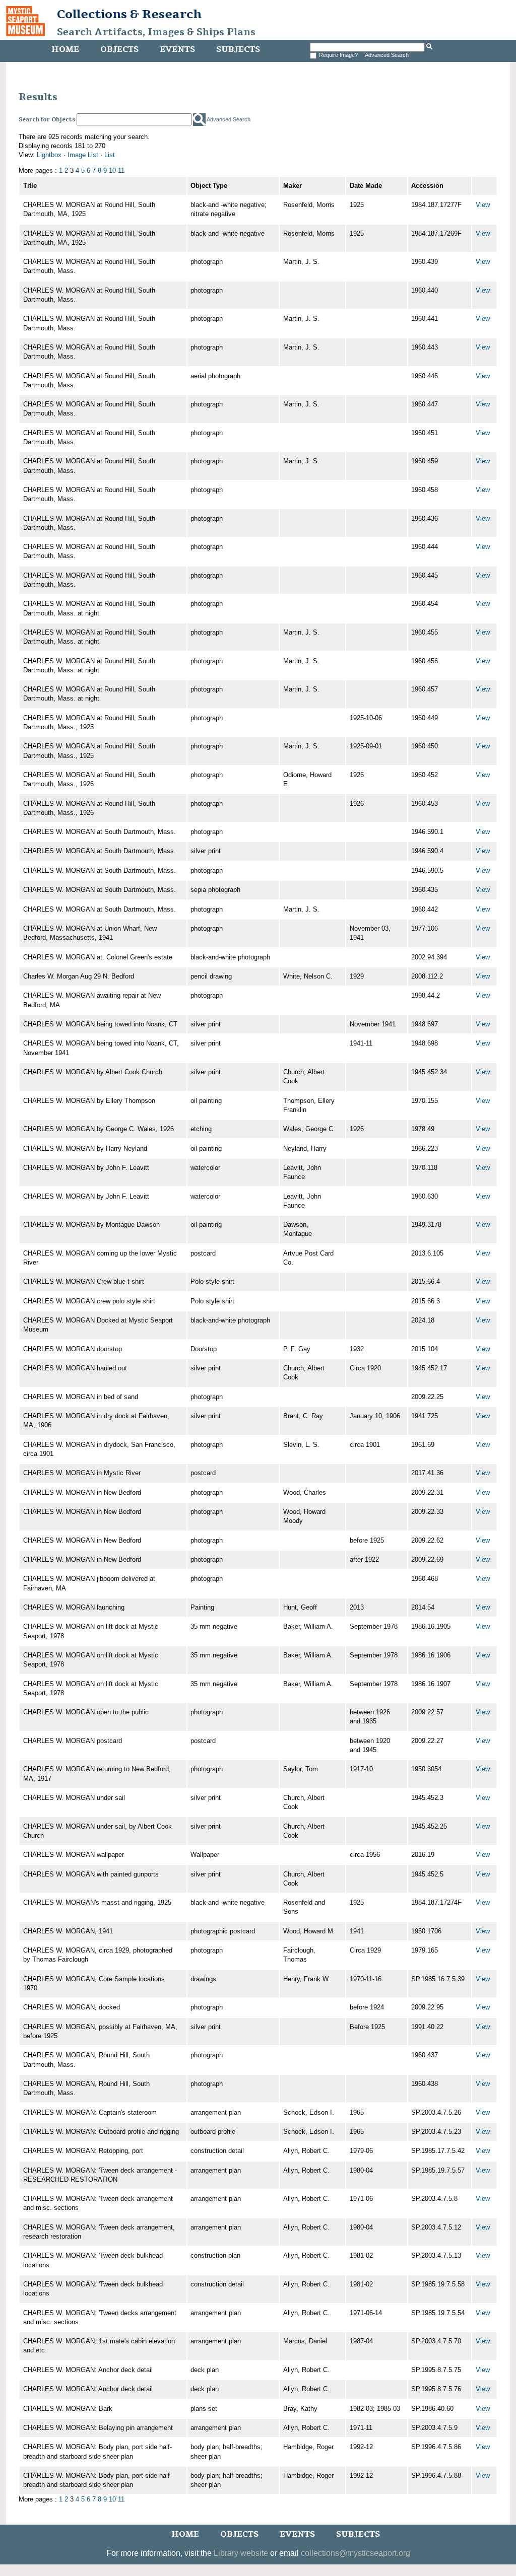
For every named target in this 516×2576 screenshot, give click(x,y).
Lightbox (49, 155)
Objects (119, 49)
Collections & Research (129, 14)
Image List (83, 155)
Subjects (238, 49)
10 (112, 170)
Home (65, 49)
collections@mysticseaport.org (356, 2553)
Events (177, 49)
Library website (241, 2553)
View (483, 205)
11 (121, 170)
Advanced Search (387, 55)
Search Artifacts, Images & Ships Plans (156, 32)
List (110, 155)
